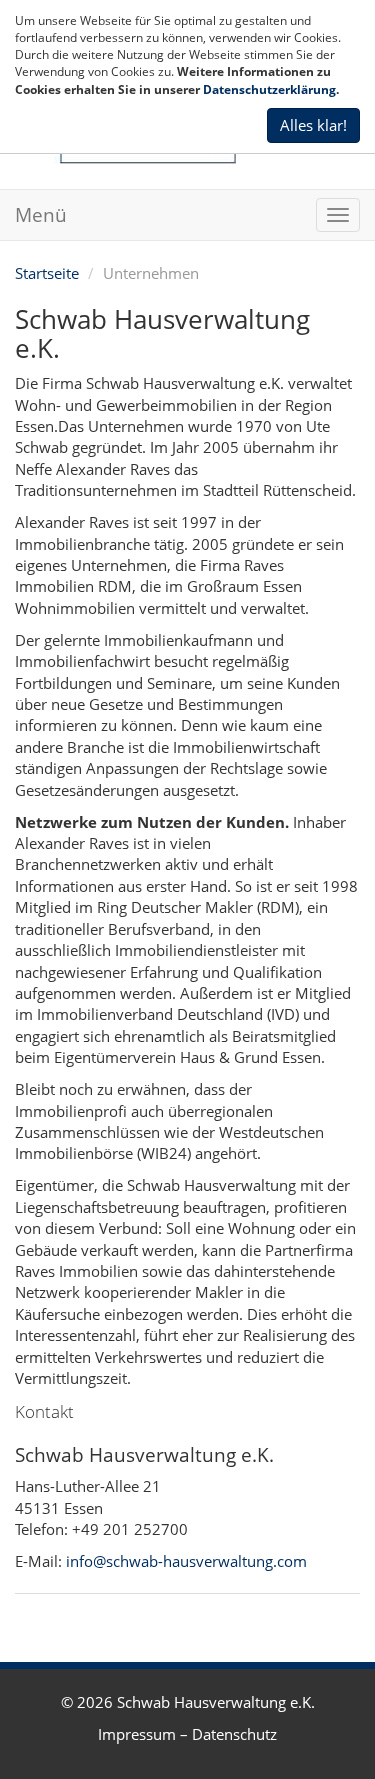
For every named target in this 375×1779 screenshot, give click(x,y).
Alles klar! (313, 125)
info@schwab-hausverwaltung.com (186, 1561)
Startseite (47, 273)
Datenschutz (234, 1734)
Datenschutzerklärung (269, 89)
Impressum (137, 1734)
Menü (41, 215)
